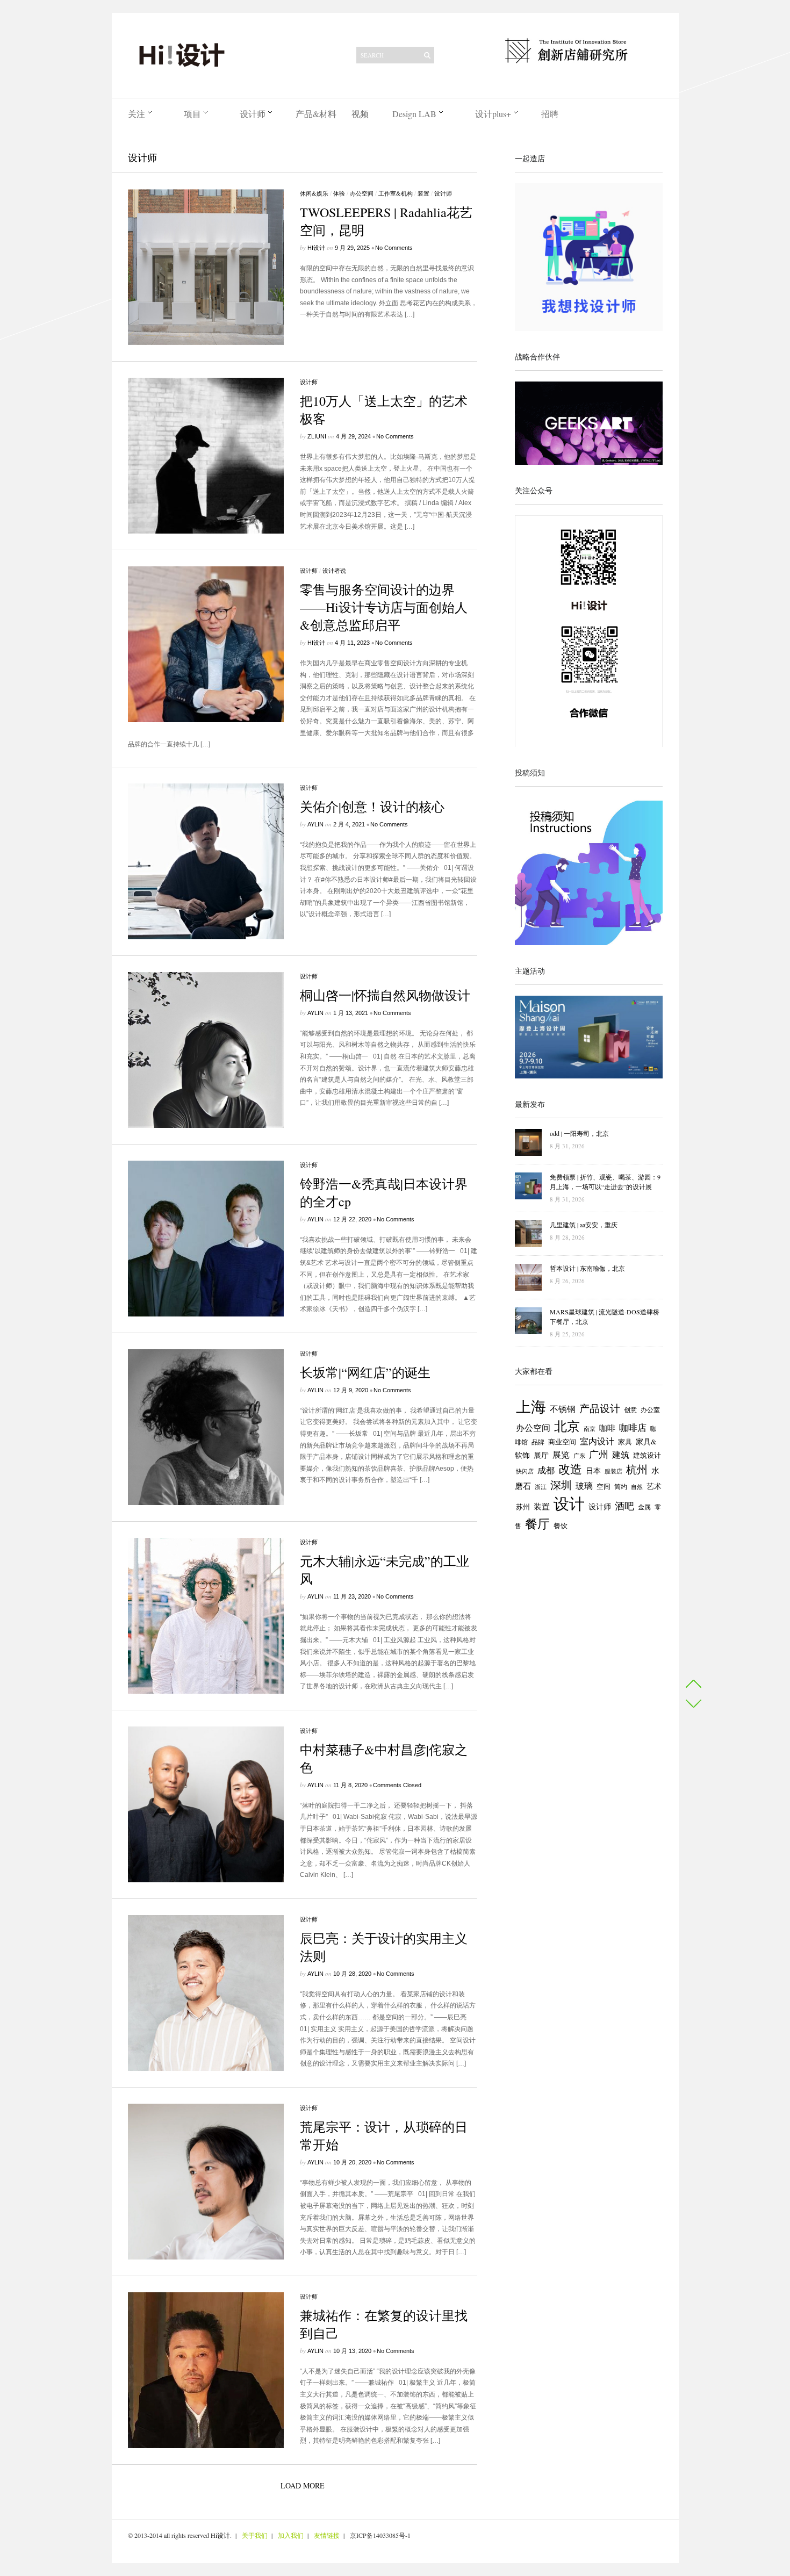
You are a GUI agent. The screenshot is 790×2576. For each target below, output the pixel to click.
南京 (590, 1429)
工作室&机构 (396, 193)
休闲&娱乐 (314, 193)
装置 (423, 193)
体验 (339, 193)
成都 (546, 1470)
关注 (137, 114)
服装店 (613, 1471)
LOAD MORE (303, 2485)
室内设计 (597, 1441)
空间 (604, 1486)
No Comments (394, 248)
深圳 (561, 1485)
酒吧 (624, 1506)
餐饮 (561, 1526)
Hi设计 (316, 248)
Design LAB (414, 114)
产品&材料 (316, 114)
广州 (599, 1454)
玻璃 (584, 1485)
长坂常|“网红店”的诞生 (365, 1372)
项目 (192, 114)
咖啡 (607, 1428)
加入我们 (291, 2535)
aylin (315, 824)
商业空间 (562, 1442)
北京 (567, 1426)
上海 (531, 1406)
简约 (621, 1487)
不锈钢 (563, 1409)
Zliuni (317, 436)
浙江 (541, 1487)
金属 (644, 1507)
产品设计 (600, 1408)
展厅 (541, 1455)
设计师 (253, 114)
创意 (630, 1409)
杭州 (637, 1469)
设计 (569, 1503)
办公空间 (362, 193)
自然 (637, 1487)
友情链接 (327, 2535)
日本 (593, 1471)
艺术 (654, 1486)
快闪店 (525, 1471)
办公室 (650, 1410)
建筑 (621, 1455)
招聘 (550, 114)
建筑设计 (647, 1455)
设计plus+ (493, 114)
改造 (570, 1469)
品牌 (538, 1442)
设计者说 (334, 570)
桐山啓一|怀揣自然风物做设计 (385, 995)
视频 (360, 114)
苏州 (523, 1507)
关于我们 (255, 2535)
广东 (579, 1456)
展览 (561, 1455)
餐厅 (537, 1523)
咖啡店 (633, 1427)
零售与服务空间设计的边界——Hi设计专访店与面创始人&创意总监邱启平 (384, 607)
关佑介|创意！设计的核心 (372, 807)
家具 (625, 1442)
